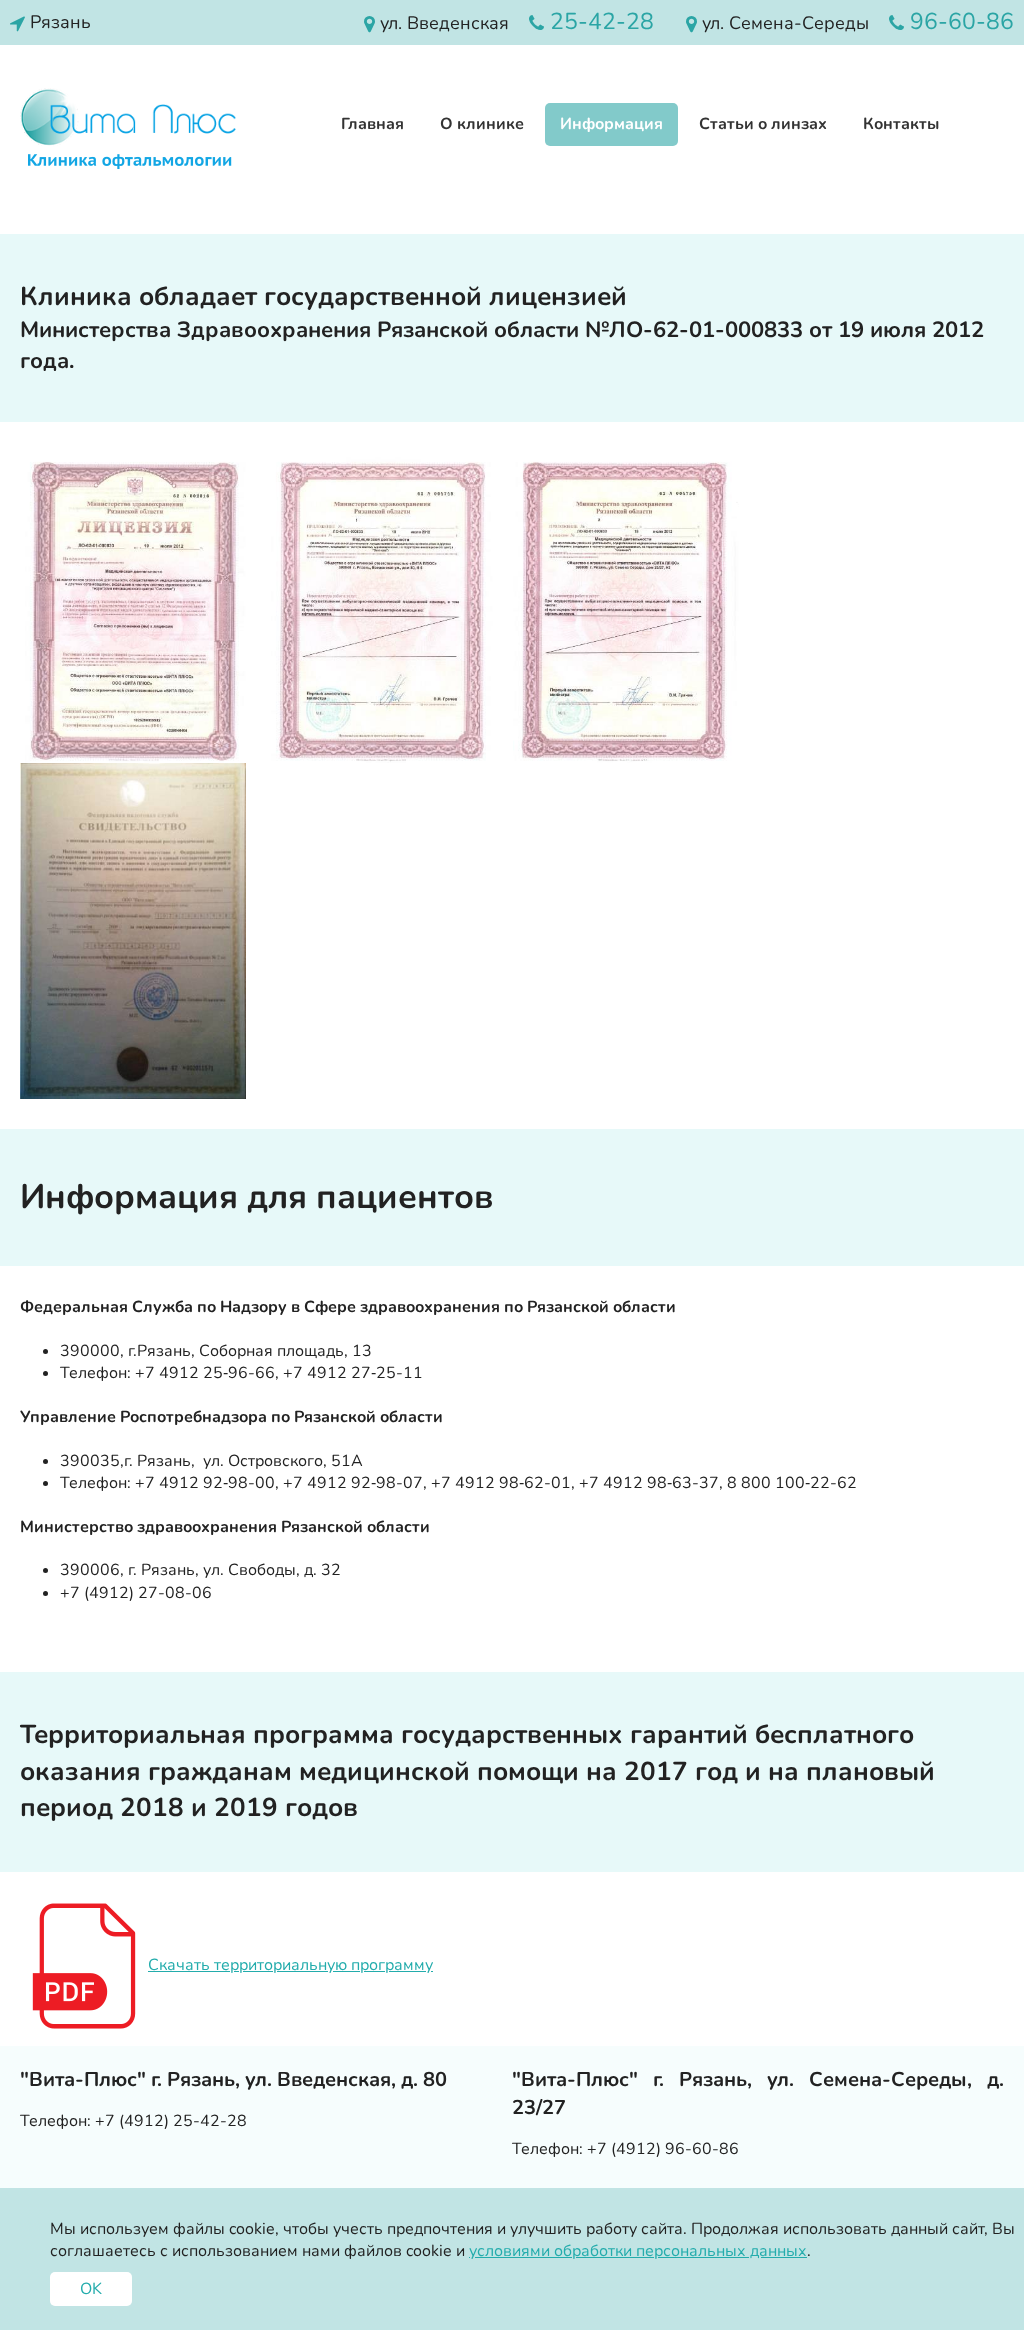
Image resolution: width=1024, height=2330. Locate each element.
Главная (372, 124)
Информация (611, 124)
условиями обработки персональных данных (638, 2251)
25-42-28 (599, 22)
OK (91, 2289)
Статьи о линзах (763, 124)
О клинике (482, 124)
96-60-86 (959, 22)
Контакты (901, 124)
